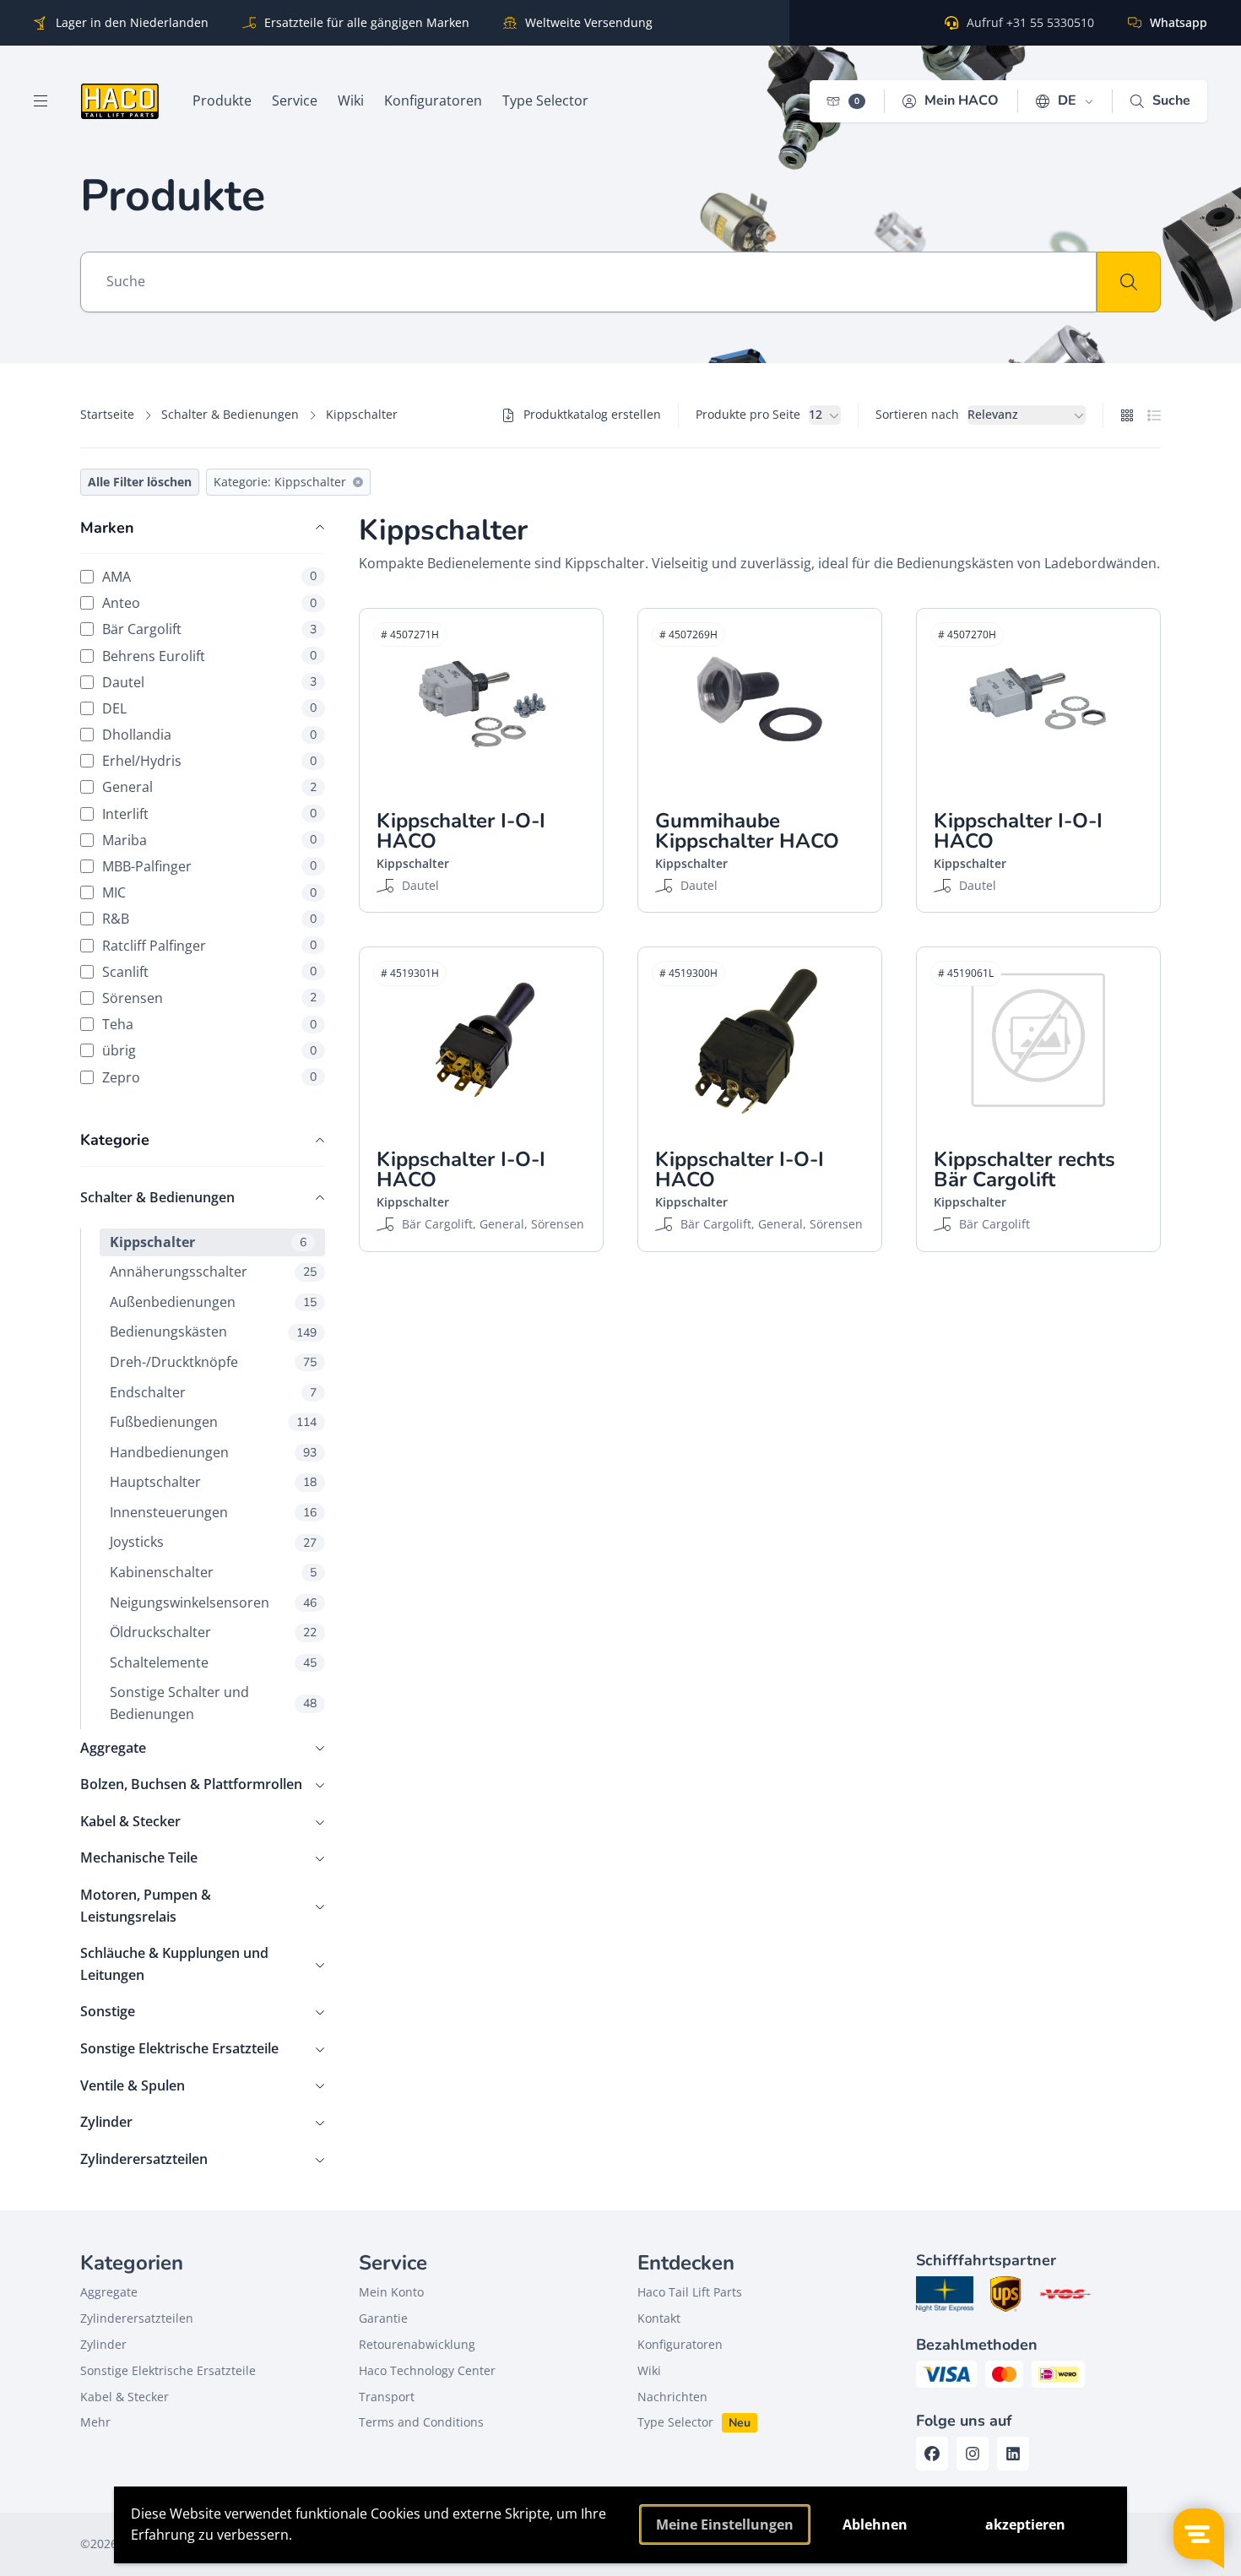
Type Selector (675, 2422)
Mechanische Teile (139, 1857)
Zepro (209, 1077)
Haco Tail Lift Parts (690, 2292)
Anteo (209, 603)
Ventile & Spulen (133, 2085)
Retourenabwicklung (417, 2344)
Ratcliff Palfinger (209, 945)
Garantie (383, 2318)
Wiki (649, 2370)
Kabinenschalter (213, 1572)
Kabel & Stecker (130, 1821)
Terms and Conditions (421, 2422)
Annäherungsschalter (213, 1272)
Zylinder (106, 2122)
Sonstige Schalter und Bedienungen (213, 1703)
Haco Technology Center (427, 2370)
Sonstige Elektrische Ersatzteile (179, 2048)
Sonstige (108, 2011)
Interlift (209, 813)
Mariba (209, 840)
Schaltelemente (213, 1662)
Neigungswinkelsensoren (213, 1603)
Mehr (95, 2422)
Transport (387, 2397)
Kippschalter (208, 1242)
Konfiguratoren (680, 2344)
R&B (209, 919)
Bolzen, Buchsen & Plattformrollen (191, 1784)
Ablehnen (875, 2524)
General (209, 787)
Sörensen (209, 998)
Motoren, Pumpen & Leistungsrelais (146, 1906)
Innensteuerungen (213, 1512)
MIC (209, 893)
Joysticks (213, 1542)
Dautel (209, 682)
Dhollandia (209, 735)
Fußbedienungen (213, 1422)
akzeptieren (1025, 2524)
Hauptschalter (213, 1482)
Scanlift (209, 971)
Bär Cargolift (209, 629)
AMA (209, 576)
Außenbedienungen (213, 1302)
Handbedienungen (213, 1452)
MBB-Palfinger (209, 866)
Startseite (107, 414)
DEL (209, 708)
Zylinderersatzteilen (144, 2159)
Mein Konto (391, 2292)
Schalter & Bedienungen (230, 414)
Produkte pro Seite (748, 414)
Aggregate (113, 1748)
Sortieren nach (917, 414)
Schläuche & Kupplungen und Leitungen (174, 1964)
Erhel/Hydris (209, 761)
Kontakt (659, 2318)
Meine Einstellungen (725, 2524)
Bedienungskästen (213, 1331)
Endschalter (213, 1392)
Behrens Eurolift (209, 656)
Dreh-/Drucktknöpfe (213, 1362)
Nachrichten (672, 2397)
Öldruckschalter (213, 1632)
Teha (209, 1025)
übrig (209, 1051)
